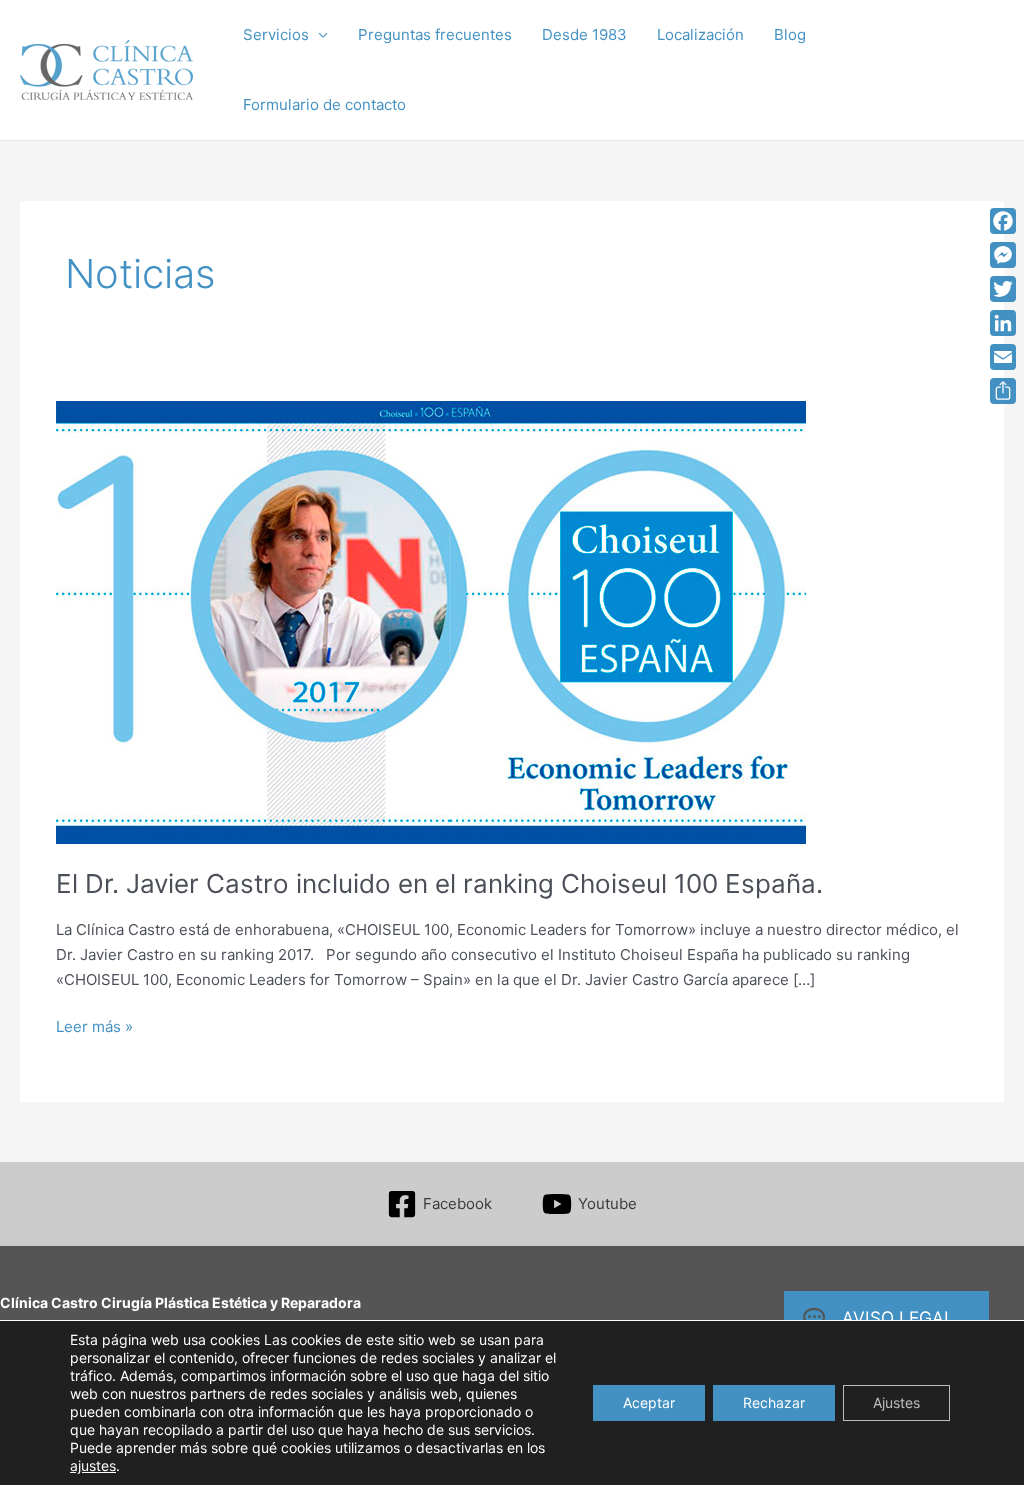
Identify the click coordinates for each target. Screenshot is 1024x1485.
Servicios (276, 34)
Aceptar (649, 1402)
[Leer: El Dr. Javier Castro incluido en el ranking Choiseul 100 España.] (431, 621)
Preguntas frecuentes (435, 34)
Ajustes (896, 1402)
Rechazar (774, 1402)
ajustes (93, 1465)
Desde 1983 (584, 34)
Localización (700, 34)
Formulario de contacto (324, 104)
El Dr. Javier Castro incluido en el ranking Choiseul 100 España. (439, 883)
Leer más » (94, 1028)
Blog (790, 34)
